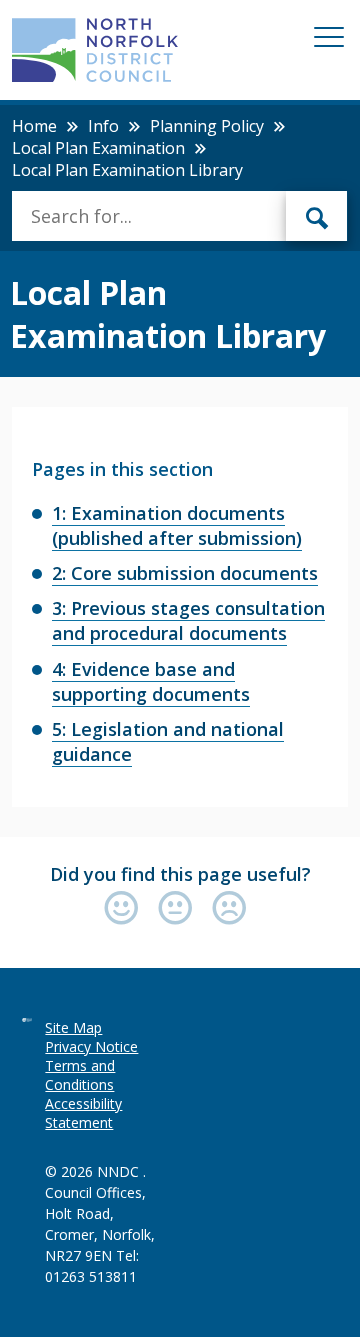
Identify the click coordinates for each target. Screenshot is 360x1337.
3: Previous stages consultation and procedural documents (188, 620)
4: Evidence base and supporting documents (151, 681)
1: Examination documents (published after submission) (177, 525)
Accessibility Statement (83, 1113)
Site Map (73, 1027)
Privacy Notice (91, 1046)
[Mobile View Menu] (329, 40)
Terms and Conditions (80, 1075)
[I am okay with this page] (180, 909)
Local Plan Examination (98, 148)
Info (103, 126)
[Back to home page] (94, 50)
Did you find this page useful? (180, 874)
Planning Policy (207, 126)
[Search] (317, 216)
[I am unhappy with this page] (229, 909)
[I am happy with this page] (126, 909)
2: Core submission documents (185, 573)
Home (34, 126)
